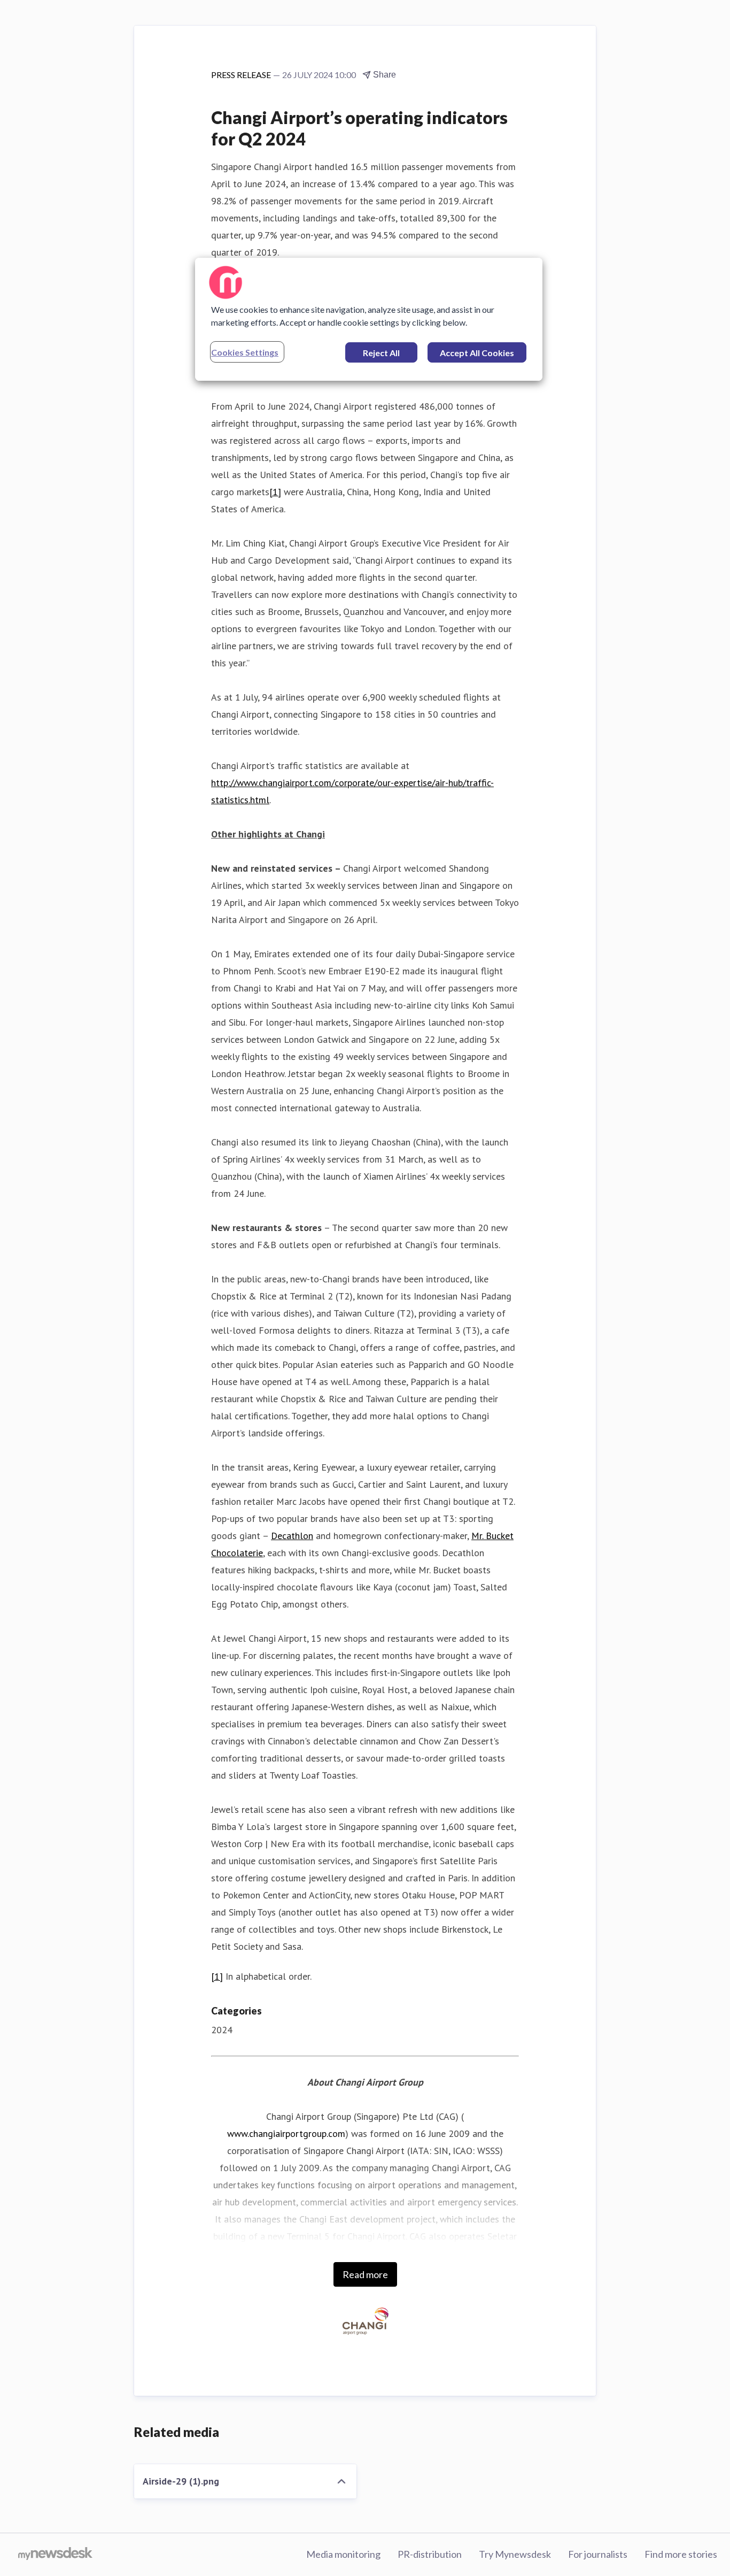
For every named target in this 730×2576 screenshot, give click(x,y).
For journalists (598, 2554)
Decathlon (292, 1536)
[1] (275, 492)
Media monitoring (343, 2554)
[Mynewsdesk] (55, 2555)
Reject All (381, 353)
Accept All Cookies (477, 353)
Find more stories (681, 2554)
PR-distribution (430, 2554)
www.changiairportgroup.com (286, 2133)
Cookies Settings (245, 352)
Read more (365, 2274)
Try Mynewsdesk (515, 2554)
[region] (369, 319)
